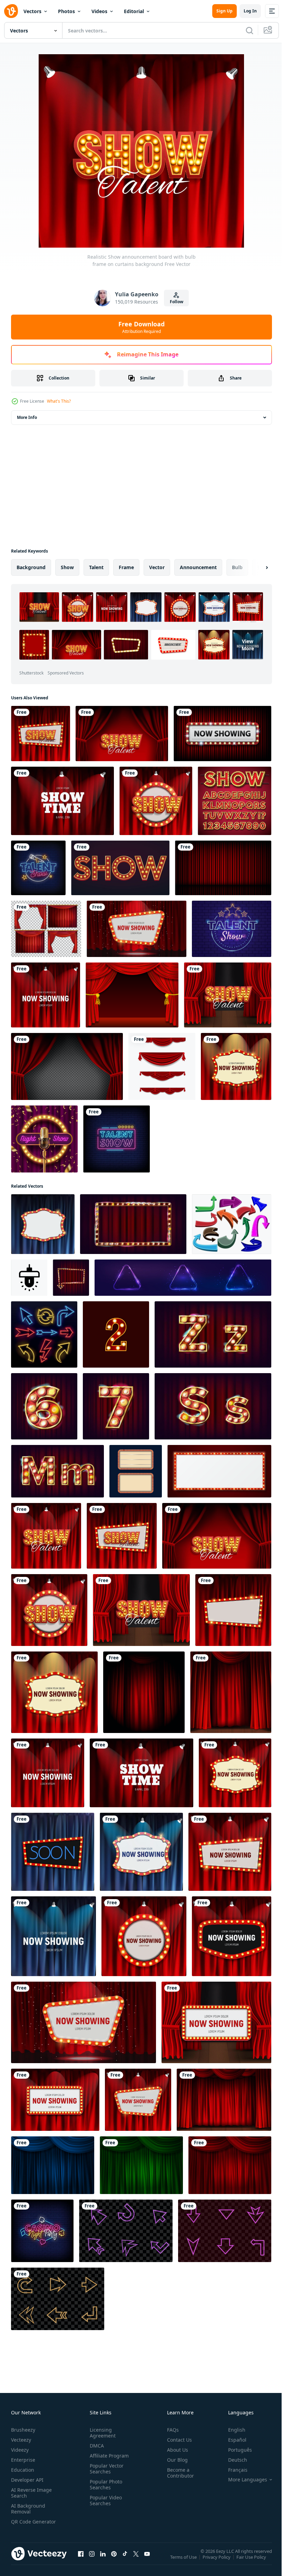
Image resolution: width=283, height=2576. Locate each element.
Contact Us (177, 2440)
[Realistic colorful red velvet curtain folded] (67, 1066)
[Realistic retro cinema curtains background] (62, 801)
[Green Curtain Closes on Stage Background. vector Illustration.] (141, 2165)
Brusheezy (23, 2430)
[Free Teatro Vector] (132, 995)
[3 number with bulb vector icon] (116, 1334)
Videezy (20, 2450)
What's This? (59, 401)
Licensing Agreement (101, 2433)
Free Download (141, 327)
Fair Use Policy (252, 2561)
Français (233, 2470)
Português (235, 2450)
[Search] (250, 30)
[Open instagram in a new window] (92, 2560)
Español (232, 2440)
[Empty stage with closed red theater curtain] (223, 868)
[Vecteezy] (11, 11)
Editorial (134, 11)
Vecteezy (21, 2440)
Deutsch (232, 2460)
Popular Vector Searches (105, 2469)
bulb (237, 567)
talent (96, 567)
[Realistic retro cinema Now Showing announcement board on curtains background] (46, 995)
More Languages (242, 2480)
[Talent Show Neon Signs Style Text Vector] (38, 868)
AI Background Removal (28, 2509)
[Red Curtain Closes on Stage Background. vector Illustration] (224, 2100)
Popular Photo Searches (105, 2484)
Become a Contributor (178, 2473)
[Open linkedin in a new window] (103, 2560)
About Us (175, 2450)
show (67, 567)
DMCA (95, 2446)
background (31, 567)
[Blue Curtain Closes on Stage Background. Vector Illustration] (53, 2165)
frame (126, 567)
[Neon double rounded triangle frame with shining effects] (183, 1278)
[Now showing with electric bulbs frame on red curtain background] (222, 734)
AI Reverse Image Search (31, 2493)
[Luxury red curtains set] (46, 929)
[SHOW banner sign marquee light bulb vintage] (120, 868)
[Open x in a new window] (136, 2560)
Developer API (27, 2480)
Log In (250, 11)
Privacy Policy (217, 2561)
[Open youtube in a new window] (147, 2560)
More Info (27, 417)
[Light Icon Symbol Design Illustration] (29, 1278)
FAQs (170, 2430)
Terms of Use (184, 2561)
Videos (99, 11)
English (232, 2430)
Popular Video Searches (104, 2500)
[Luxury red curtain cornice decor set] (162, 1066)
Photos (66, 11)
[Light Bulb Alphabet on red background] (235, 801)
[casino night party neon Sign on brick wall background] (42, 2231)
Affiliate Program (108, 2456)
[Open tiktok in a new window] (125, 2560)
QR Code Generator (23, 2525)
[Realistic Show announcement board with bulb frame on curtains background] (41, 734)
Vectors (32, 11)
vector (157, 567)
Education (23, 2470)
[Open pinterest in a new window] (114, 2560)
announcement (198, 567)
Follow (177, 302)
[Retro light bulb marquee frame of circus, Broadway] (219, 1471)
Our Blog (175, 2460)
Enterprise (23, 2460)
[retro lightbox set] (136, 1471)
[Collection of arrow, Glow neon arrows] (232, 1224)
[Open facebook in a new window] (81, 2560)
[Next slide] (256, 567)
